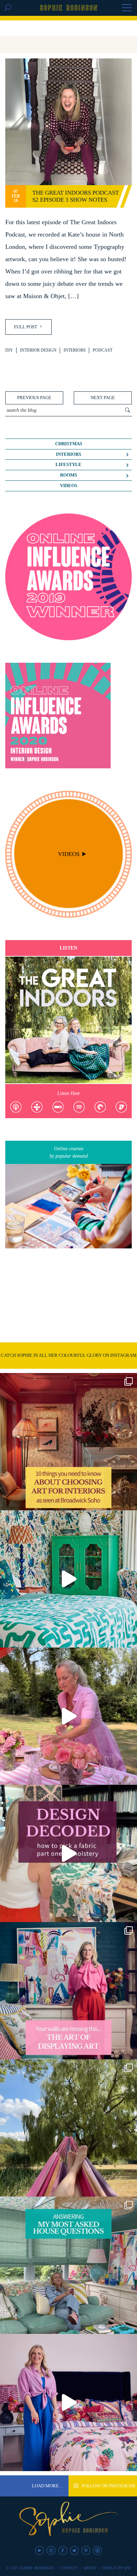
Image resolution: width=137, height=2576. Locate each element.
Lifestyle (68, 465)
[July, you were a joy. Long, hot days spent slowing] (68, 2128)
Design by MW (117, 2568)
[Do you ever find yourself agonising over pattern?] (68, 1579)
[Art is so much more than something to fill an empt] (68, 1991)
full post (26, 327)
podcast (103, 350)
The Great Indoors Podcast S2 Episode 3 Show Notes (76, 196)
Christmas (69, 444)
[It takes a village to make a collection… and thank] (68, 2402)
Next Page (103, 398)
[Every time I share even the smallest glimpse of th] (68, 2265)
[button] (127, 8)
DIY (9, 350)
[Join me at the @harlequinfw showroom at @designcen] (68, 1853)
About (90, 2568)
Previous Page (34, 398)
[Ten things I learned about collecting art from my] (68, 1442)
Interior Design (38, 350)
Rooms (68, 475)
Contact (69, 2568)
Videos (69, 486)
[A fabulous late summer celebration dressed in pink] (68, 1716)
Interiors (75, 350)
